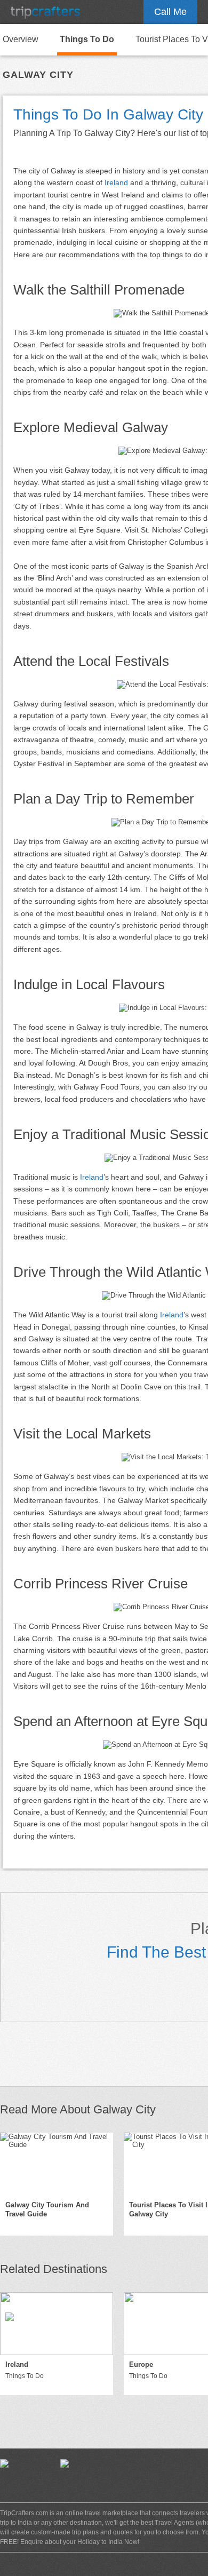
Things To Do (87, 39)
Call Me (170, 12)
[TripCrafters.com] (45, 12)
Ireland (116, 182)
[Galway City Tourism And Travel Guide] (57, 2164)
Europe (141, 2364)
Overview (21, 39)
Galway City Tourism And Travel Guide (47, 2209)
